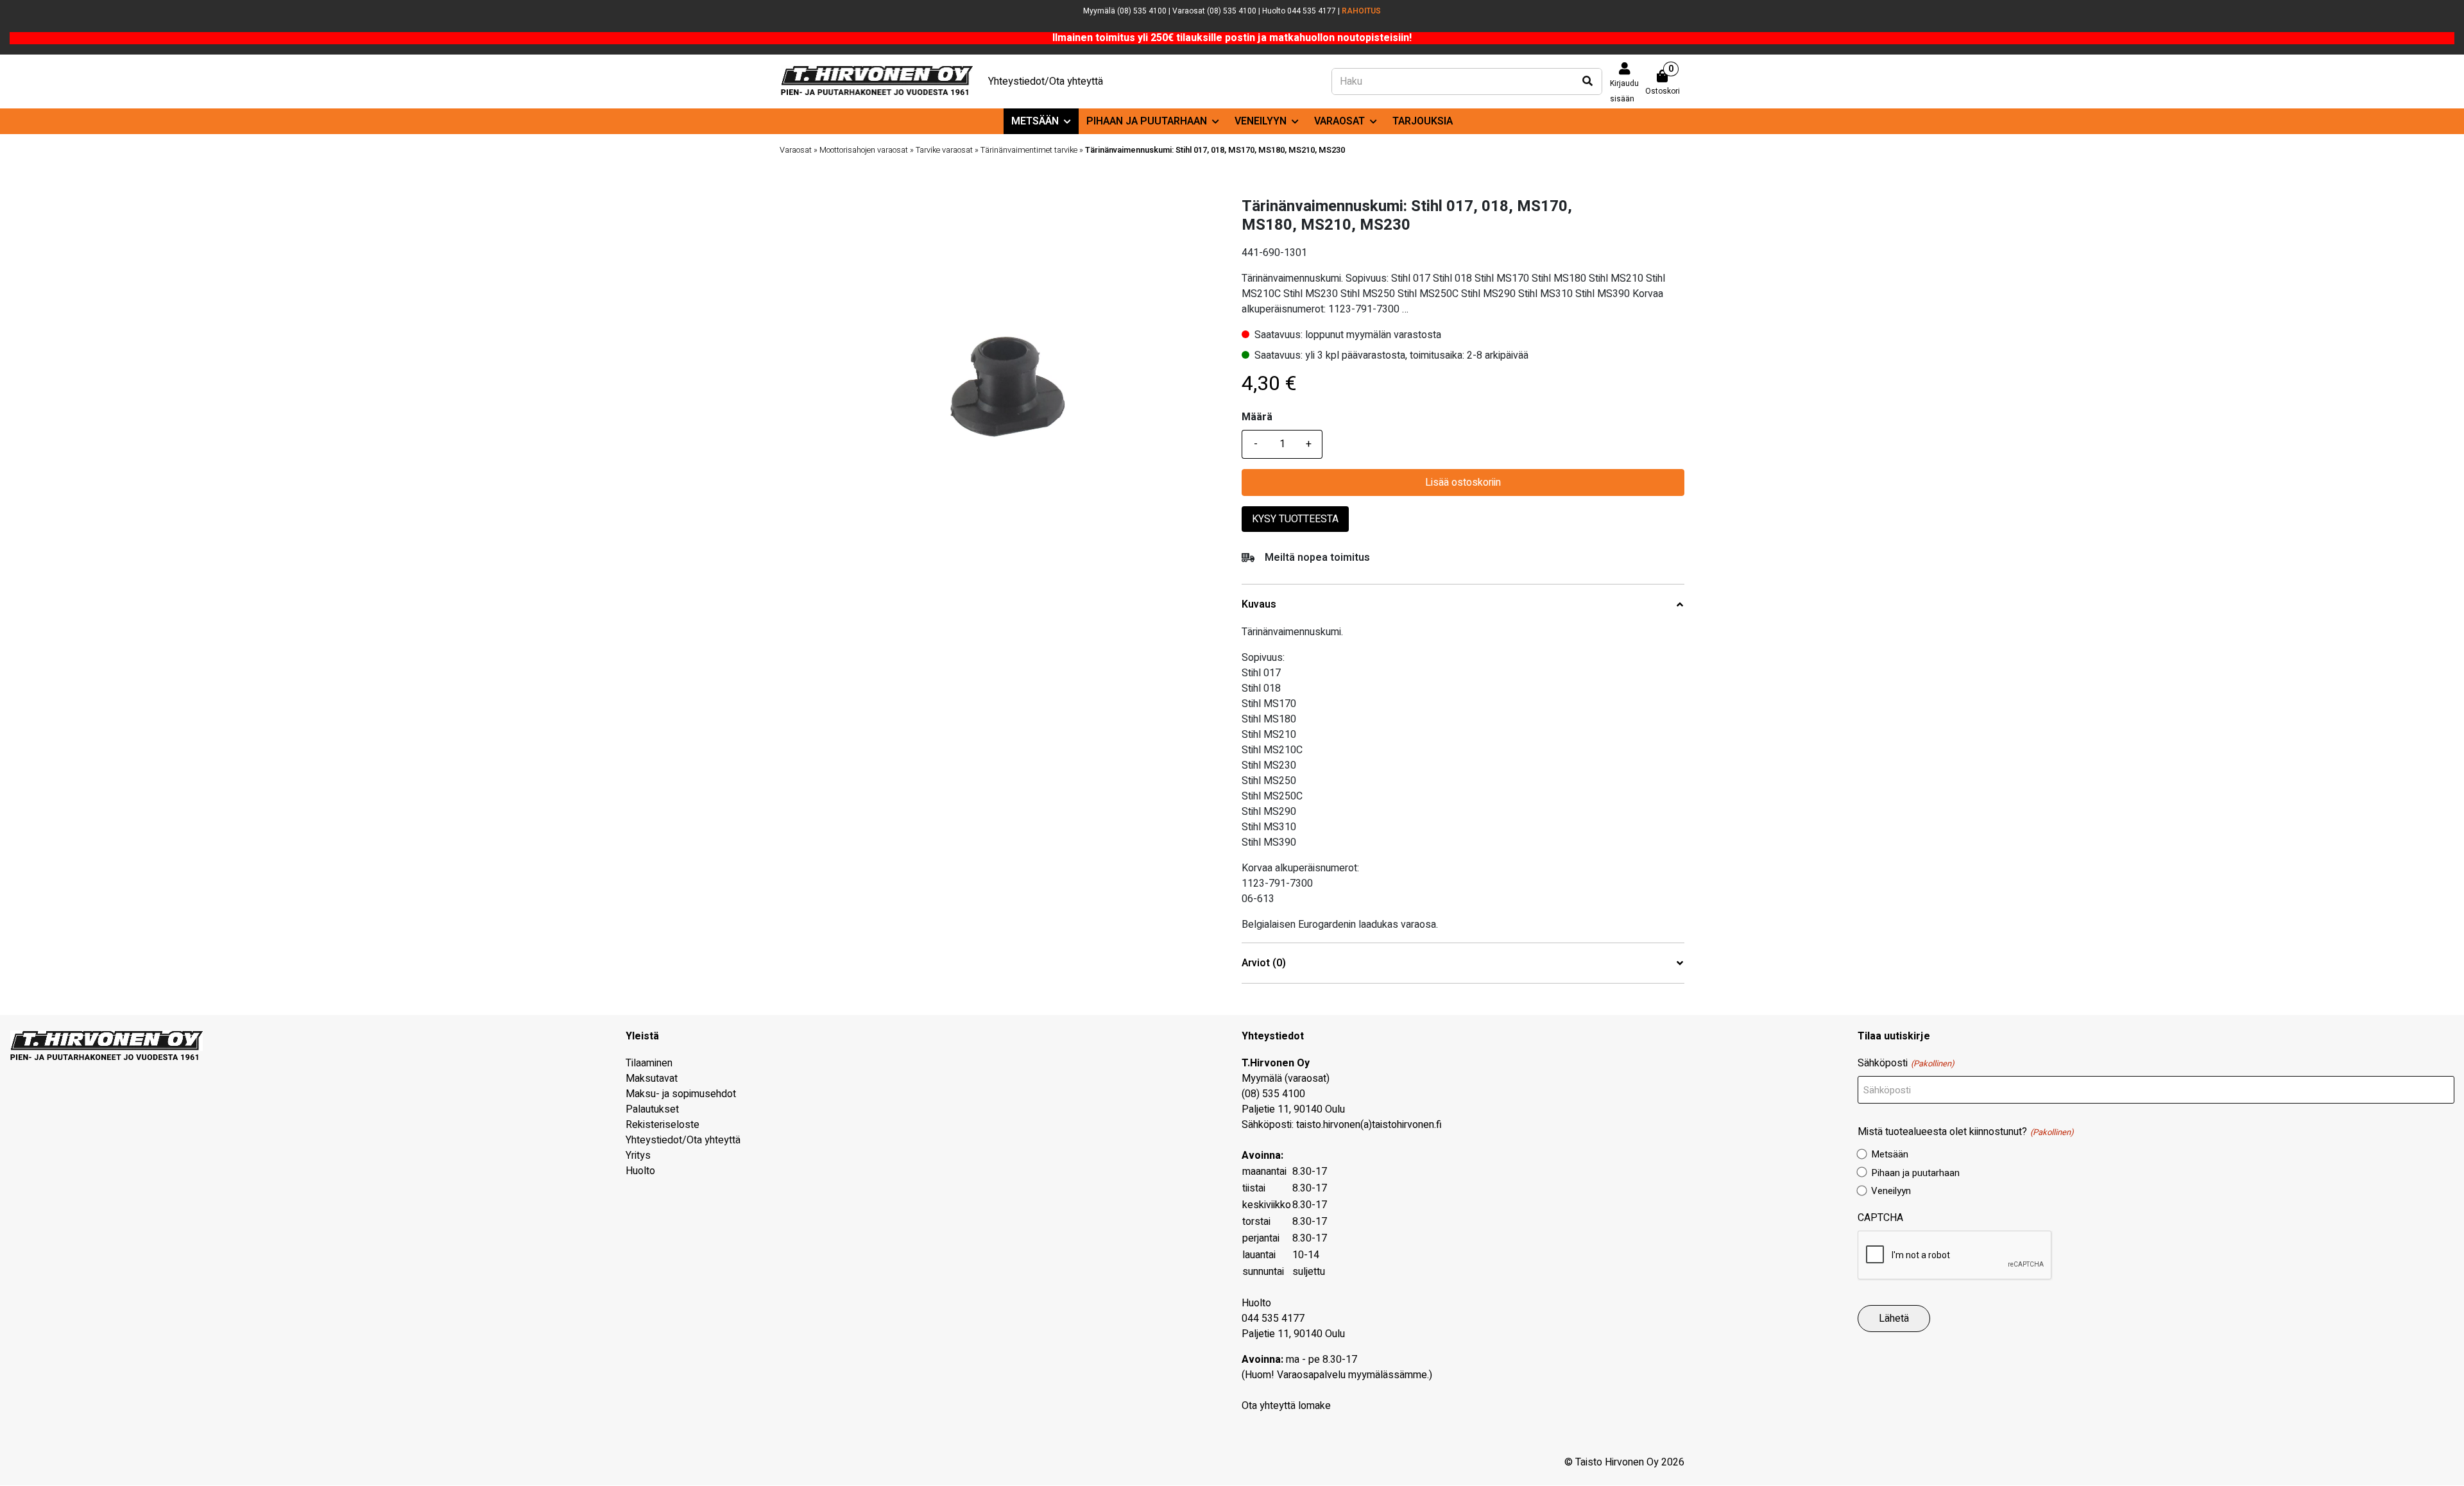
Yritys (638, 1156)
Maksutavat (652, 1079)
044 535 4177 (1273, 1319)
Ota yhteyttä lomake (1286, 1406)
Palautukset (652, 1109)
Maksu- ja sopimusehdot (681, 1094)
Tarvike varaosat (944, 150)
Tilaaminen (649, 1063)
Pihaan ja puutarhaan (1147, 121)
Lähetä (1894, 1319)
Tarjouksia (1423, 121)
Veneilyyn (1261, 121)
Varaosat (1339, 121)
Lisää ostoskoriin (1463, 483)
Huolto (640, 1171)
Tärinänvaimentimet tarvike (1029, 150)
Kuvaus (1259, 605)
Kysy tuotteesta (1295, 519)
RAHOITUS (1361, 11)
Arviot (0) (1264, 963)
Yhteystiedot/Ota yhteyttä (1046, 81)
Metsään (1035, 121)
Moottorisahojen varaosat (864, 150)
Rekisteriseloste (663, 1125)
